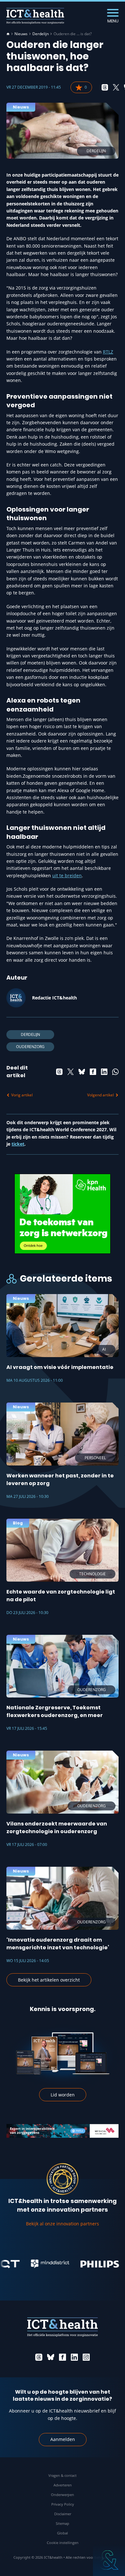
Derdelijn (41, 34)
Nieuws (21, 34)
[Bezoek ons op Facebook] (63, 2357)
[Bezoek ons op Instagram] (86, 2357)
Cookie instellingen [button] (63, 2543)
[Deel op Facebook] (93, 1072)
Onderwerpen (63, 2495)
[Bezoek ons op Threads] (39, 2357)
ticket (18, 1144)
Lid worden (63, 2095)
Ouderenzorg (30, 1047)
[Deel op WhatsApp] (115, 1072)
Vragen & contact (63, 2475)
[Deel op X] (116, 87)
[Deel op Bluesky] (82, 1072)
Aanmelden (63, 2439)
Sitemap (63, 2523)
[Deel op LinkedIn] (104, 1072)
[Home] (8, 34)
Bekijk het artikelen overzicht (49, 1980)
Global (63, 2533)
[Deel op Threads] (105, 87)
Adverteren (63, 2485)
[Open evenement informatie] (109, 2560)
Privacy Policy (63, 2504)
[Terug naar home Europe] (35, 16)
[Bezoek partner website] (32, 2264)
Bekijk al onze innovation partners (63, 2224)
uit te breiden (67, 875)
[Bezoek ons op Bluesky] (51, 2357)
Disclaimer (63, 2514)
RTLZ (108, 352)
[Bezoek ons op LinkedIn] (74, 2357)
